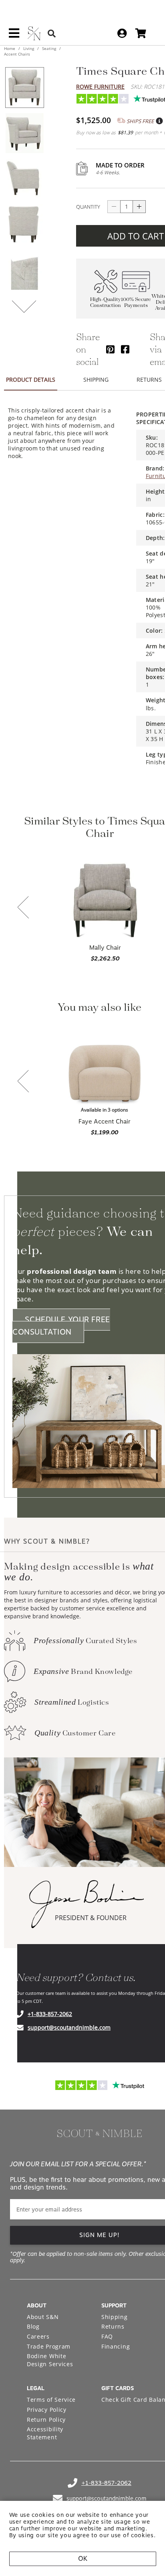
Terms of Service (51, 2400)
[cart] (141, 33)
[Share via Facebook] (125, 349)
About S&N (43, 2317)
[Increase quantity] (139, 207)
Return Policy (46, 2420)
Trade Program (49, 2346)
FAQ (107, 2336)
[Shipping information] (159, 121)
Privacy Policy (47, 2410)
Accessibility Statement (45, 2433)
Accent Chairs (17, 54)
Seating (49, 48)
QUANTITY (88, 207)
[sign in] (122, 33)
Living (29, 48)
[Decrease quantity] (114, 207)
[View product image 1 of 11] (24, 88)
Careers (38, 2336)
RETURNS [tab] (149, 380)
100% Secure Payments (136, 303)
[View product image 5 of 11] (24, 270)
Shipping (115, 2317)
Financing (116, 2346)
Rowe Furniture (100, 87)
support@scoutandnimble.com (69, 2027)
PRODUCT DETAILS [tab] (31, 380)
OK (83, 2559)
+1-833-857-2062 (50, 2014)
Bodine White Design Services (50, 2360)
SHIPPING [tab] (96, 380)
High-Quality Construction (106, 303)
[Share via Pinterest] (110, 349)
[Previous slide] (23, 908)
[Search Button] (52, 33)
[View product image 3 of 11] (24, 179)
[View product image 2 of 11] (24, 133)
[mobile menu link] (14, 36)
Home (10, 48)
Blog (33, 2326)
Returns (113, 2326)
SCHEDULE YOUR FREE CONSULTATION (61, 1326)
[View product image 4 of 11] (24, 224)
